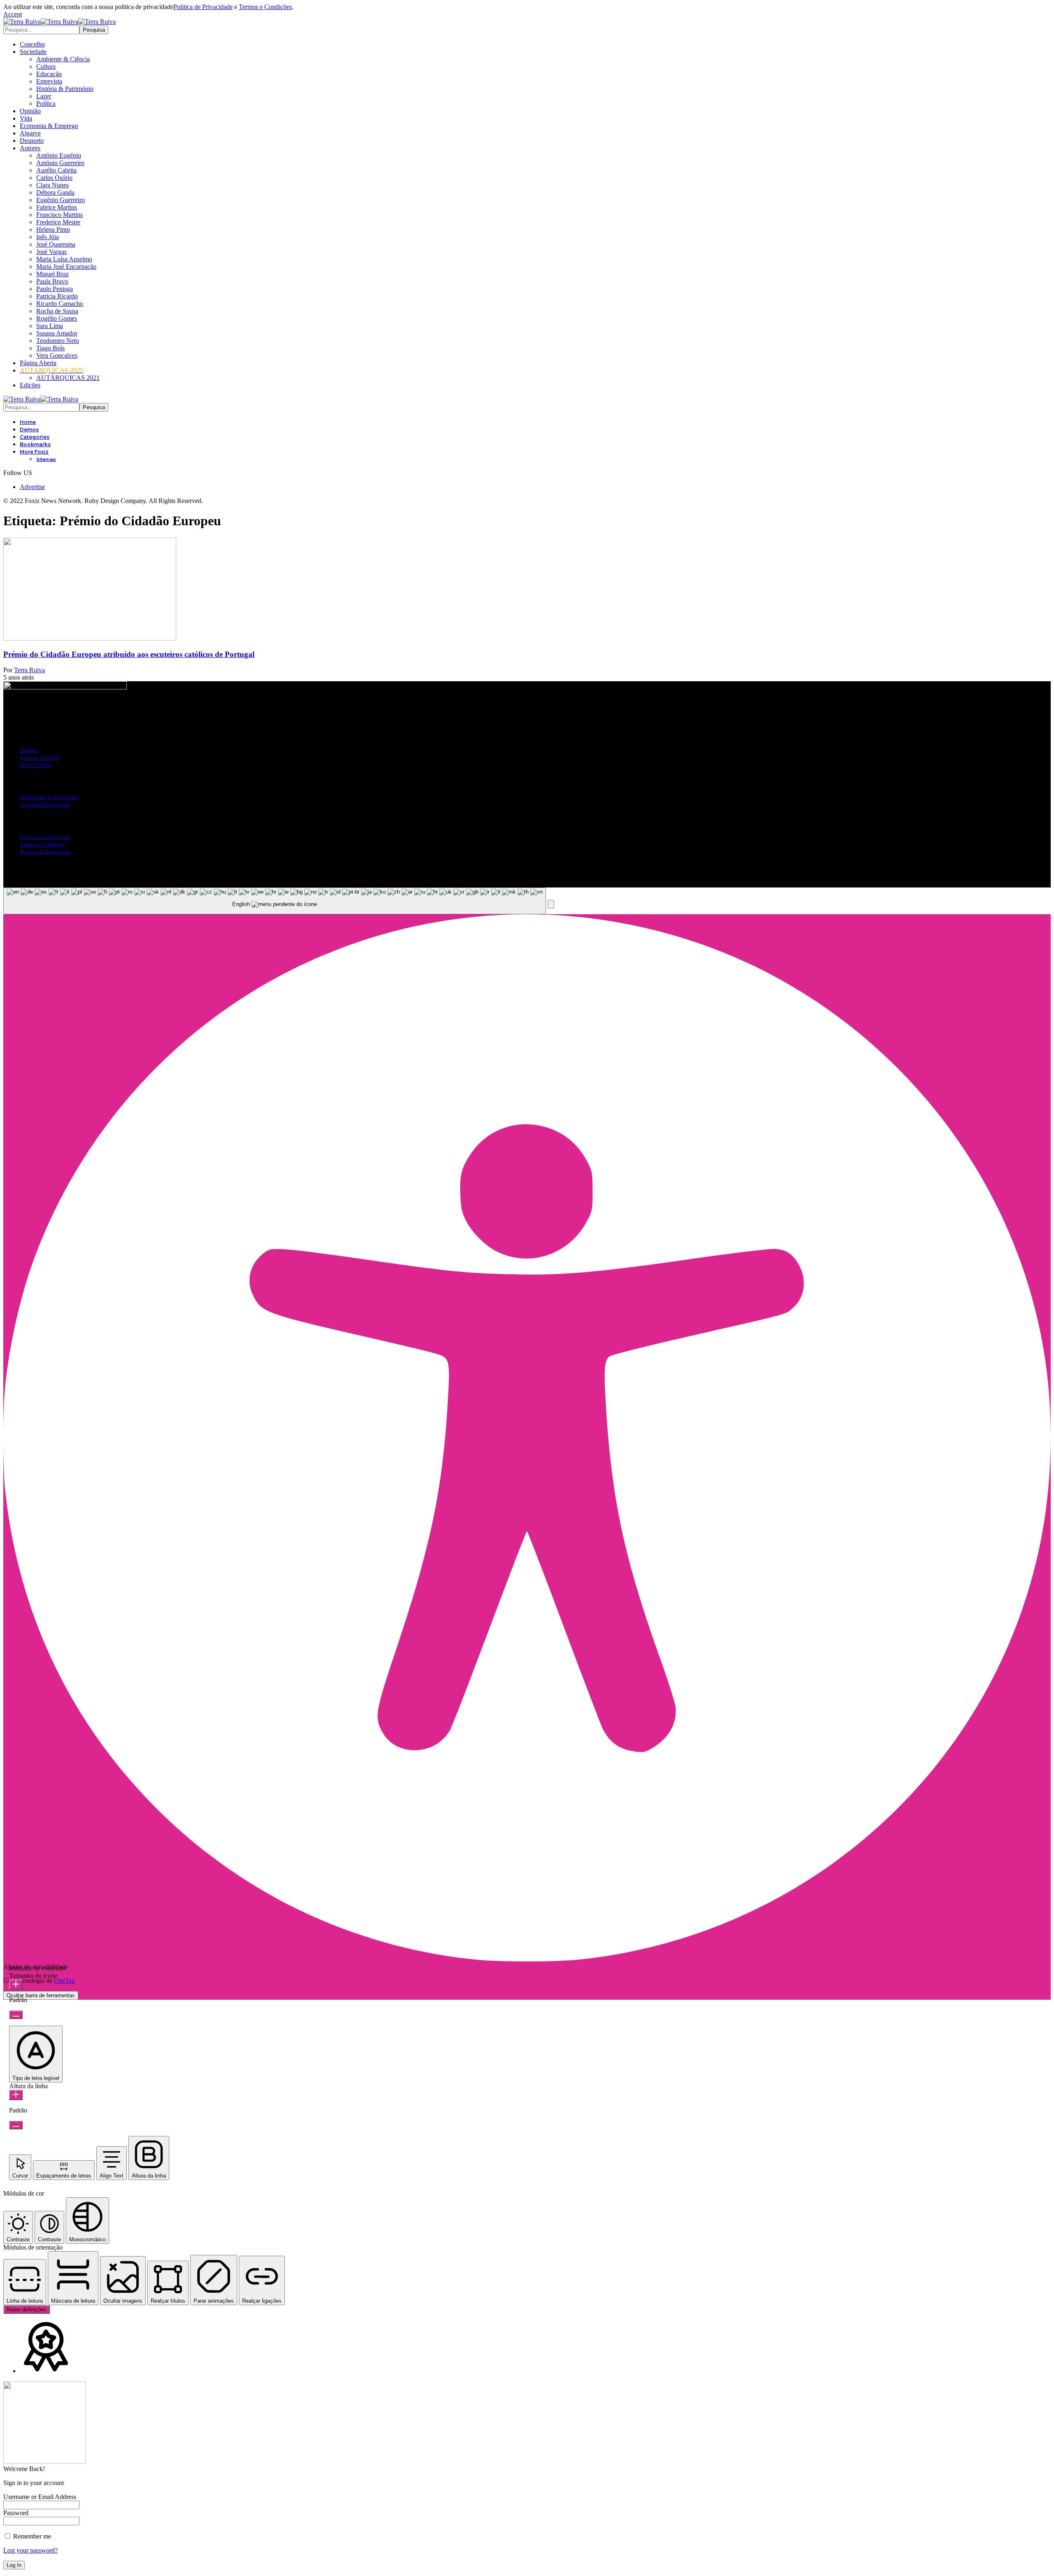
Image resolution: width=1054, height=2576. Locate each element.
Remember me (31, 2536)
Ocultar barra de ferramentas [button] (41, 1995)
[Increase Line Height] (16, 2095)
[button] (13, 14)
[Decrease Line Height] (16, 2125)
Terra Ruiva (29, 670)
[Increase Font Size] (16, 1985)
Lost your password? (30, 2550)
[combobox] (275, 901)
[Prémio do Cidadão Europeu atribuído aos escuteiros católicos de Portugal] (90, 638)
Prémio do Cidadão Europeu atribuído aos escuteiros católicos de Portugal (129, 654)
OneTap (64, 1981)
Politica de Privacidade (203, 7)
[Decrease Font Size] (16, 2015)
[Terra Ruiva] (59, 22)
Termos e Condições (265, 7)
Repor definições (27, 2309)
